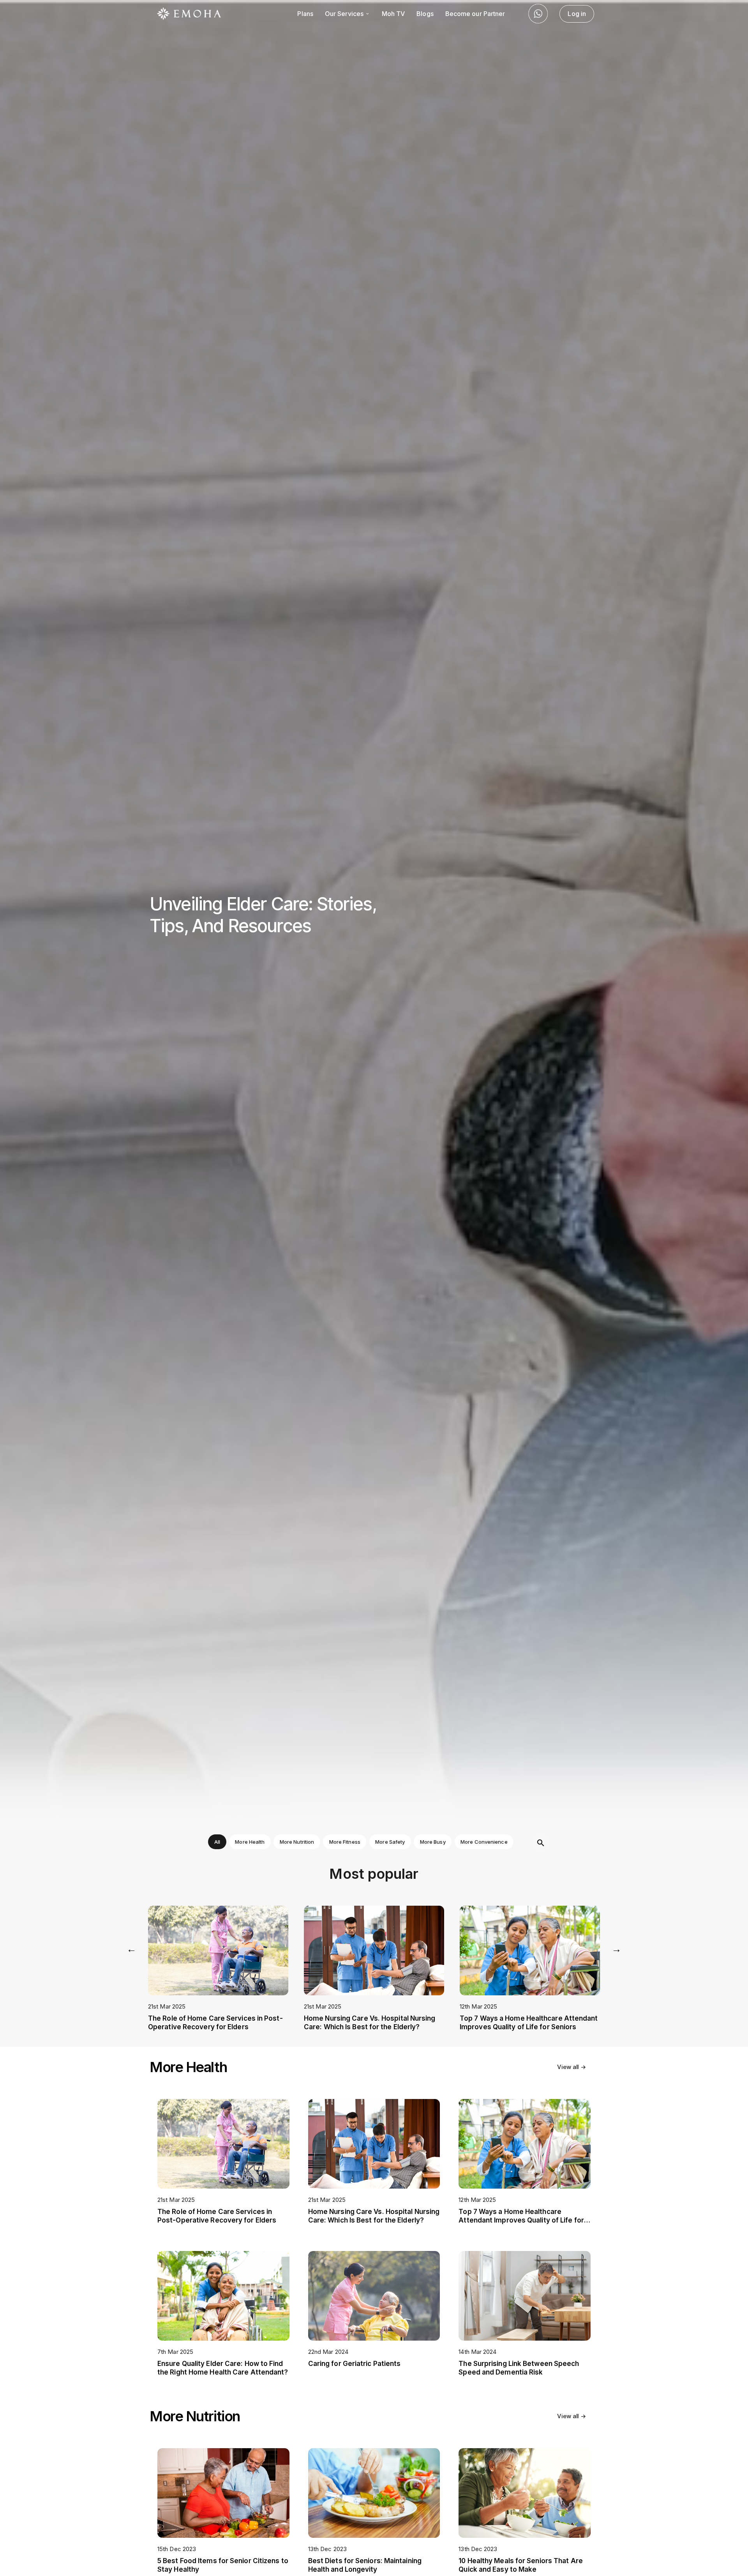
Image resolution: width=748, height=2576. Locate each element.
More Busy (433, 1842)
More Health (250, 1842)
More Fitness (345, 1842)
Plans (305, 14)
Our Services (345, 14)
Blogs (425, 14)
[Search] (541, 1843)
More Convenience (484, 1842)
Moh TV (393, 14)
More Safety (390, 1842)
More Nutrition (297, 1842)
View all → (572, 2067)
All (217, 1842)
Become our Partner (475, 14)
